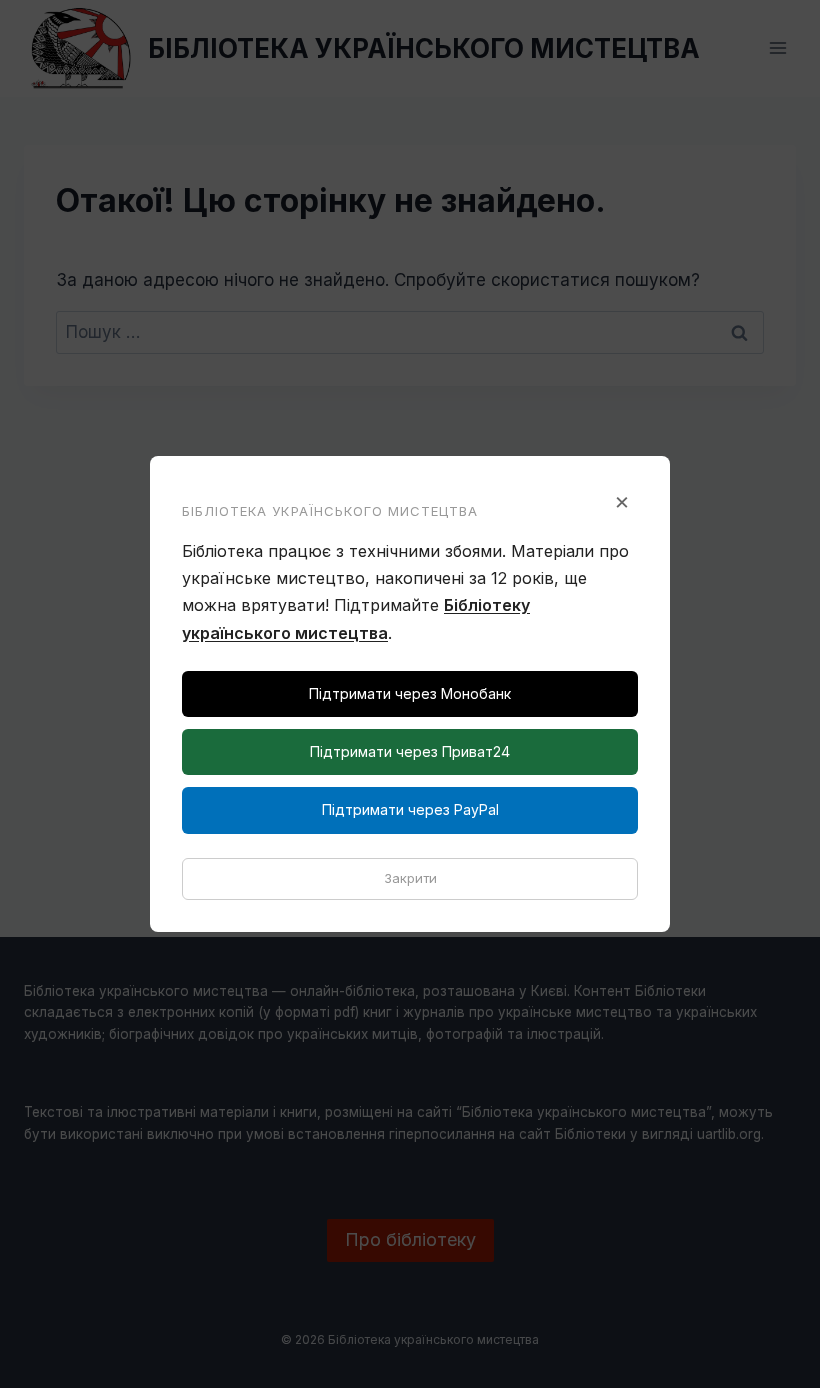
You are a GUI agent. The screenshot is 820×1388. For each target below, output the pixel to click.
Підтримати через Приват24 (410, 751)
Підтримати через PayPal (410, 809)
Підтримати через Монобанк (410, 693)
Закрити (410, 878)
